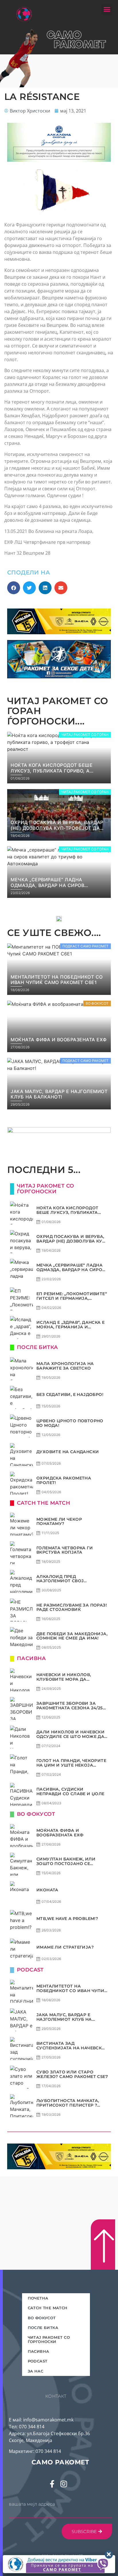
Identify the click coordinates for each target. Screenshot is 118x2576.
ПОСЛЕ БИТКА (43, 2328)
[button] (107, 9)
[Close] (109, 2555)
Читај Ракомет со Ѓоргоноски (49, 2339)
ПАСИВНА (39, 2351)
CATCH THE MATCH (48, 2308)
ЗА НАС (36, 2371)
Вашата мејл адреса (32, 2504)
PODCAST (38, 2361)
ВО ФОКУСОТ (42, 2318)
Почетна (38, 2298)
